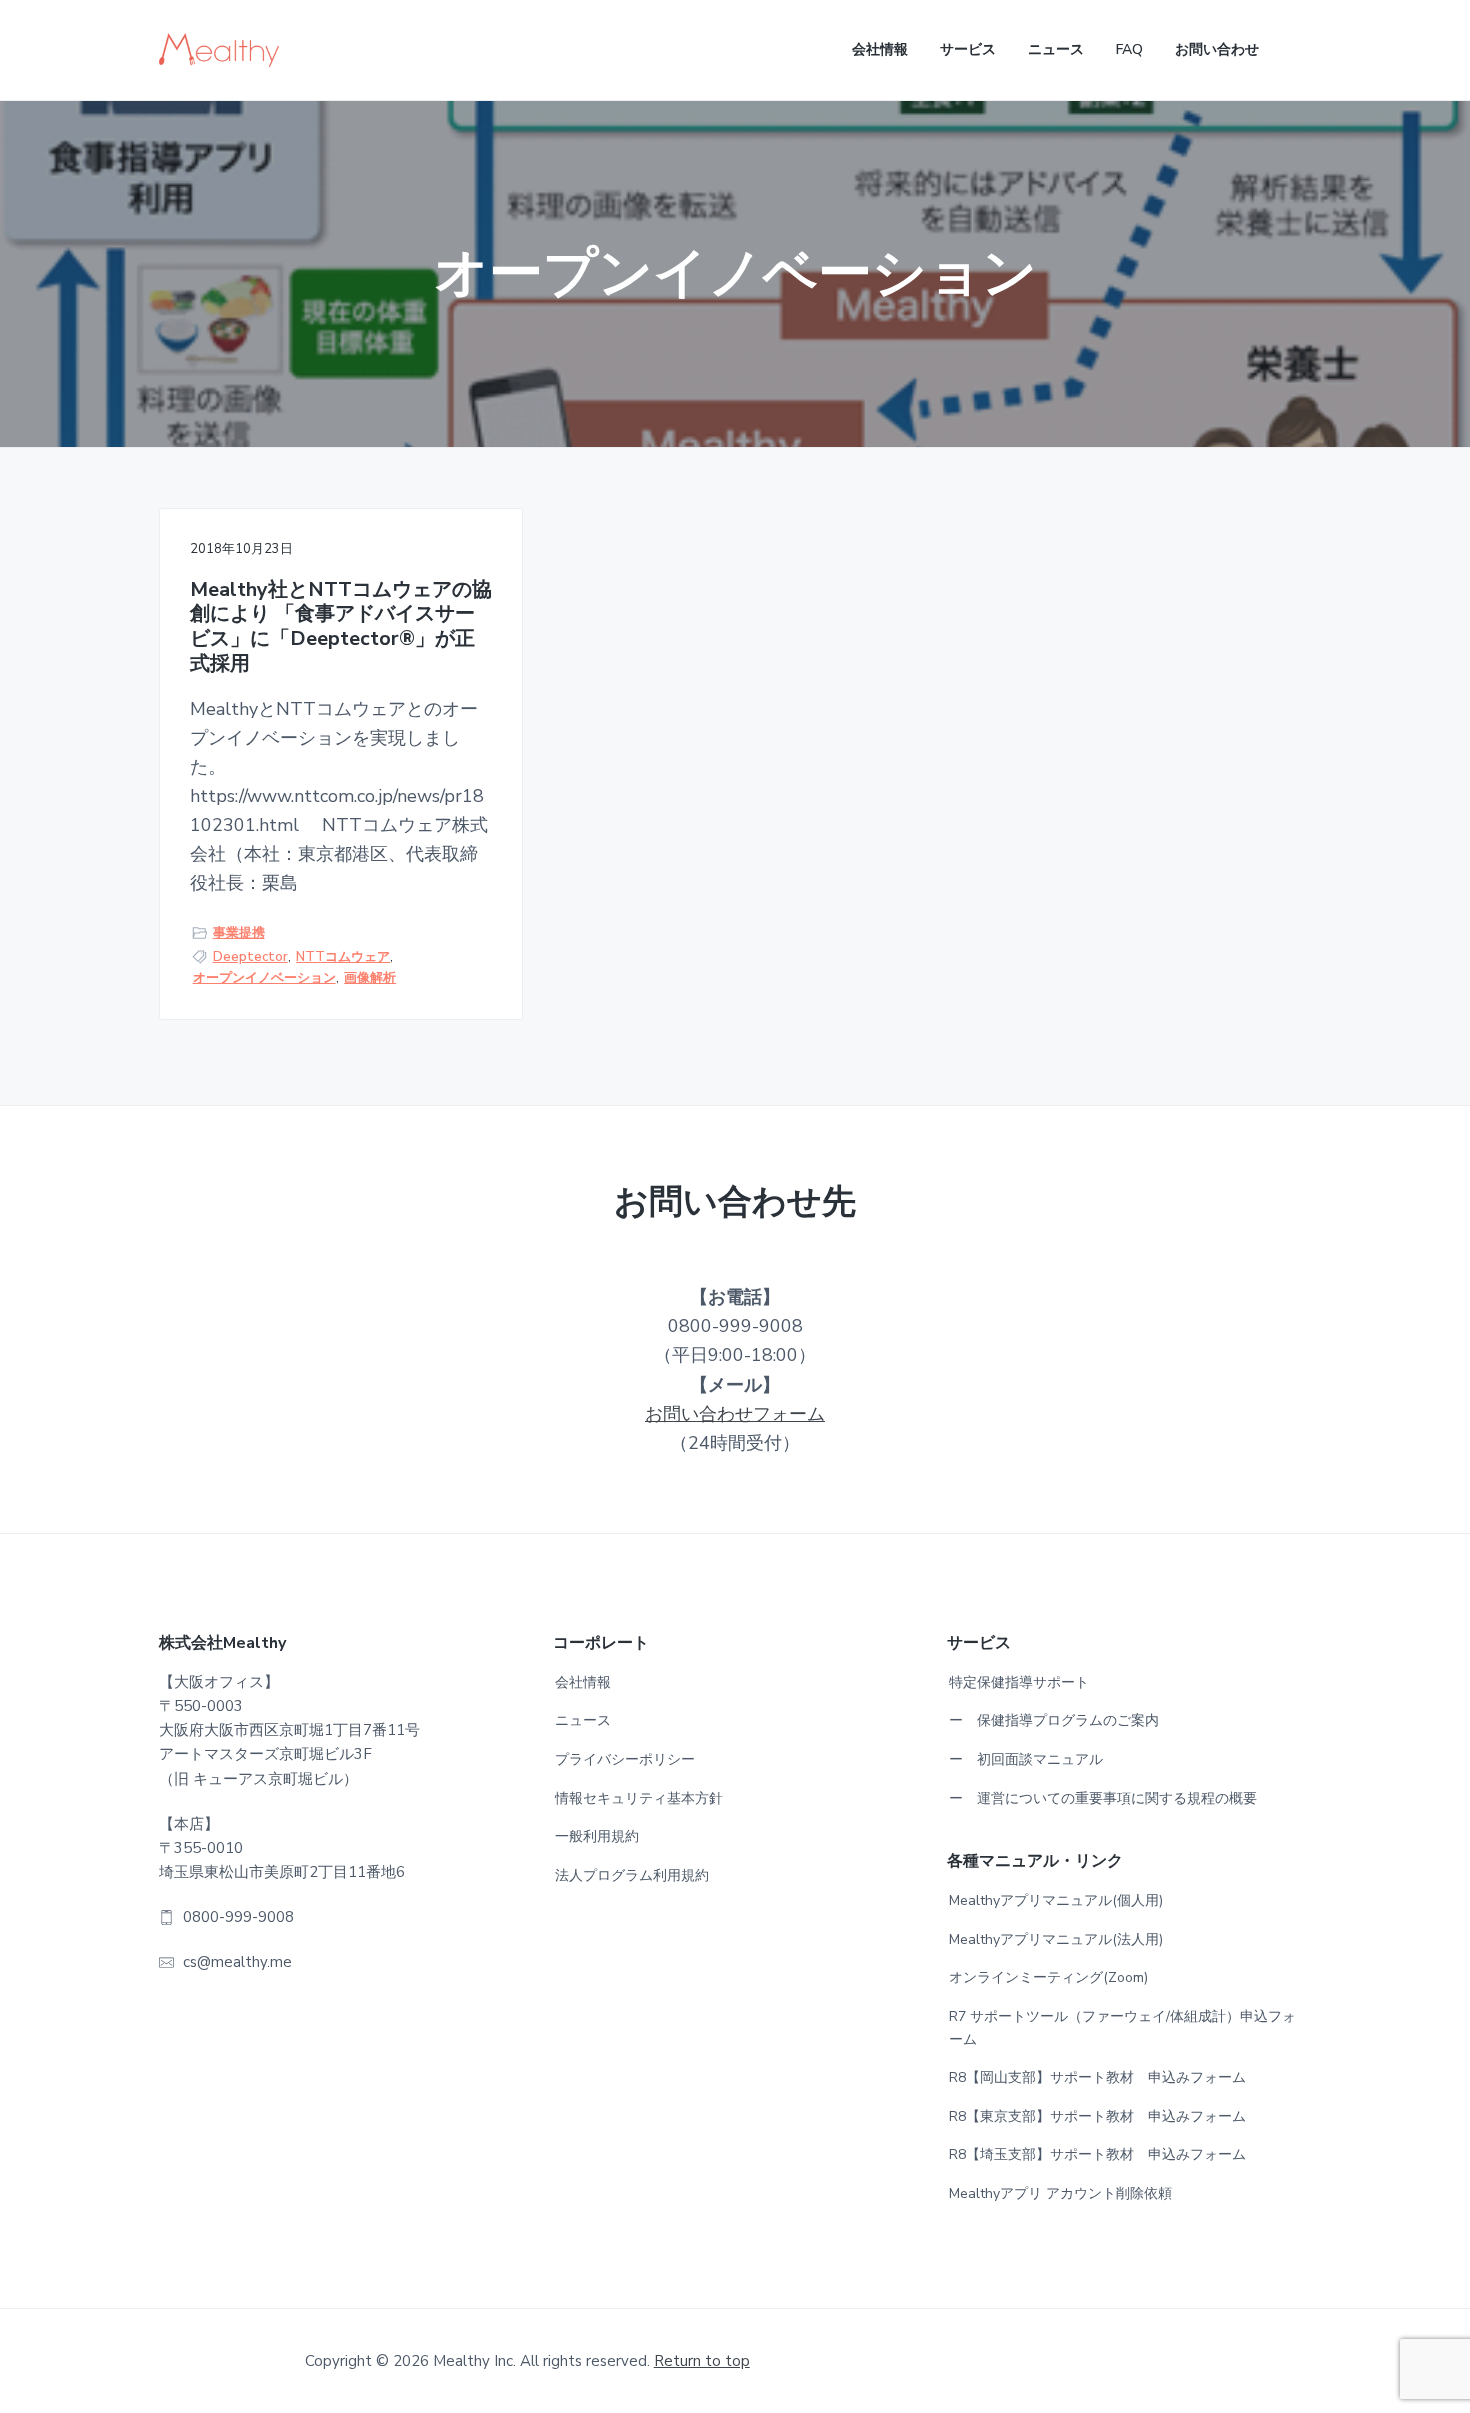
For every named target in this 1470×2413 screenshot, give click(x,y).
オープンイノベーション (264, 978)
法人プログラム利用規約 (632, 1875)
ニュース (583, 1720)
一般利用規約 (597, 1836)
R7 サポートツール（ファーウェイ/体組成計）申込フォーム (1122, 2028)
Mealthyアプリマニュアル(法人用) (1056, 1939)
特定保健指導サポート (1019, 1682)
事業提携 (239, 933)
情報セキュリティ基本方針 (639, 1798)
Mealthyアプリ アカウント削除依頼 (1060, 2193)
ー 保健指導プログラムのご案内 (1054, 1720)
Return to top (702, 2361)
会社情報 (583, 1682)
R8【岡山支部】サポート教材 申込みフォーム (1097, 2077)
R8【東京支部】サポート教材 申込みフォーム (1097, 2116)
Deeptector (250, 957)
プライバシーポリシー (625, 1759)
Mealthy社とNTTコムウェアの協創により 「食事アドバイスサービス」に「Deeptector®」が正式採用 (341, 627)
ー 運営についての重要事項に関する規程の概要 (1103, 1798)
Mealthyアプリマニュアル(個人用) (1056, 1900)
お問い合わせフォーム (735, 1414)
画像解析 (370, 978)
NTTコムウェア (343, 957)
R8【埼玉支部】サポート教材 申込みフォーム (1097, 2154)
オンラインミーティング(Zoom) (1048, 1977)
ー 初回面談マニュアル (1026, 1759)
